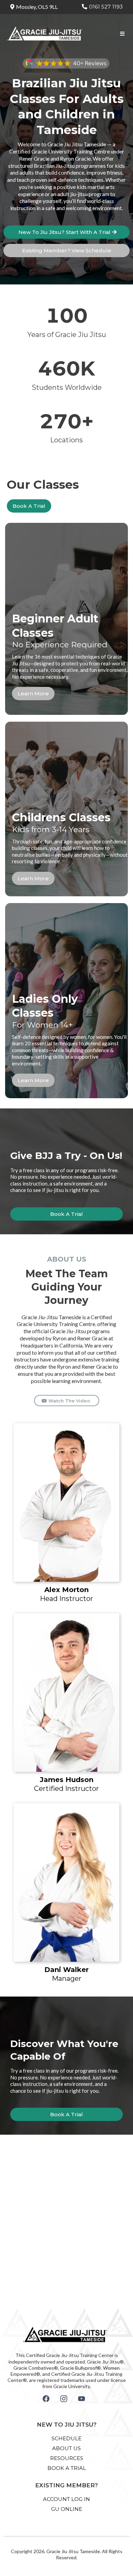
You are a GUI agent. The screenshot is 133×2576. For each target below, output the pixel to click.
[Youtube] (82, 2399)
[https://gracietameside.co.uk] (45, 33)
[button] (121, 34)
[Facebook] (46, 2399)
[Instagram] (64, 2399)
